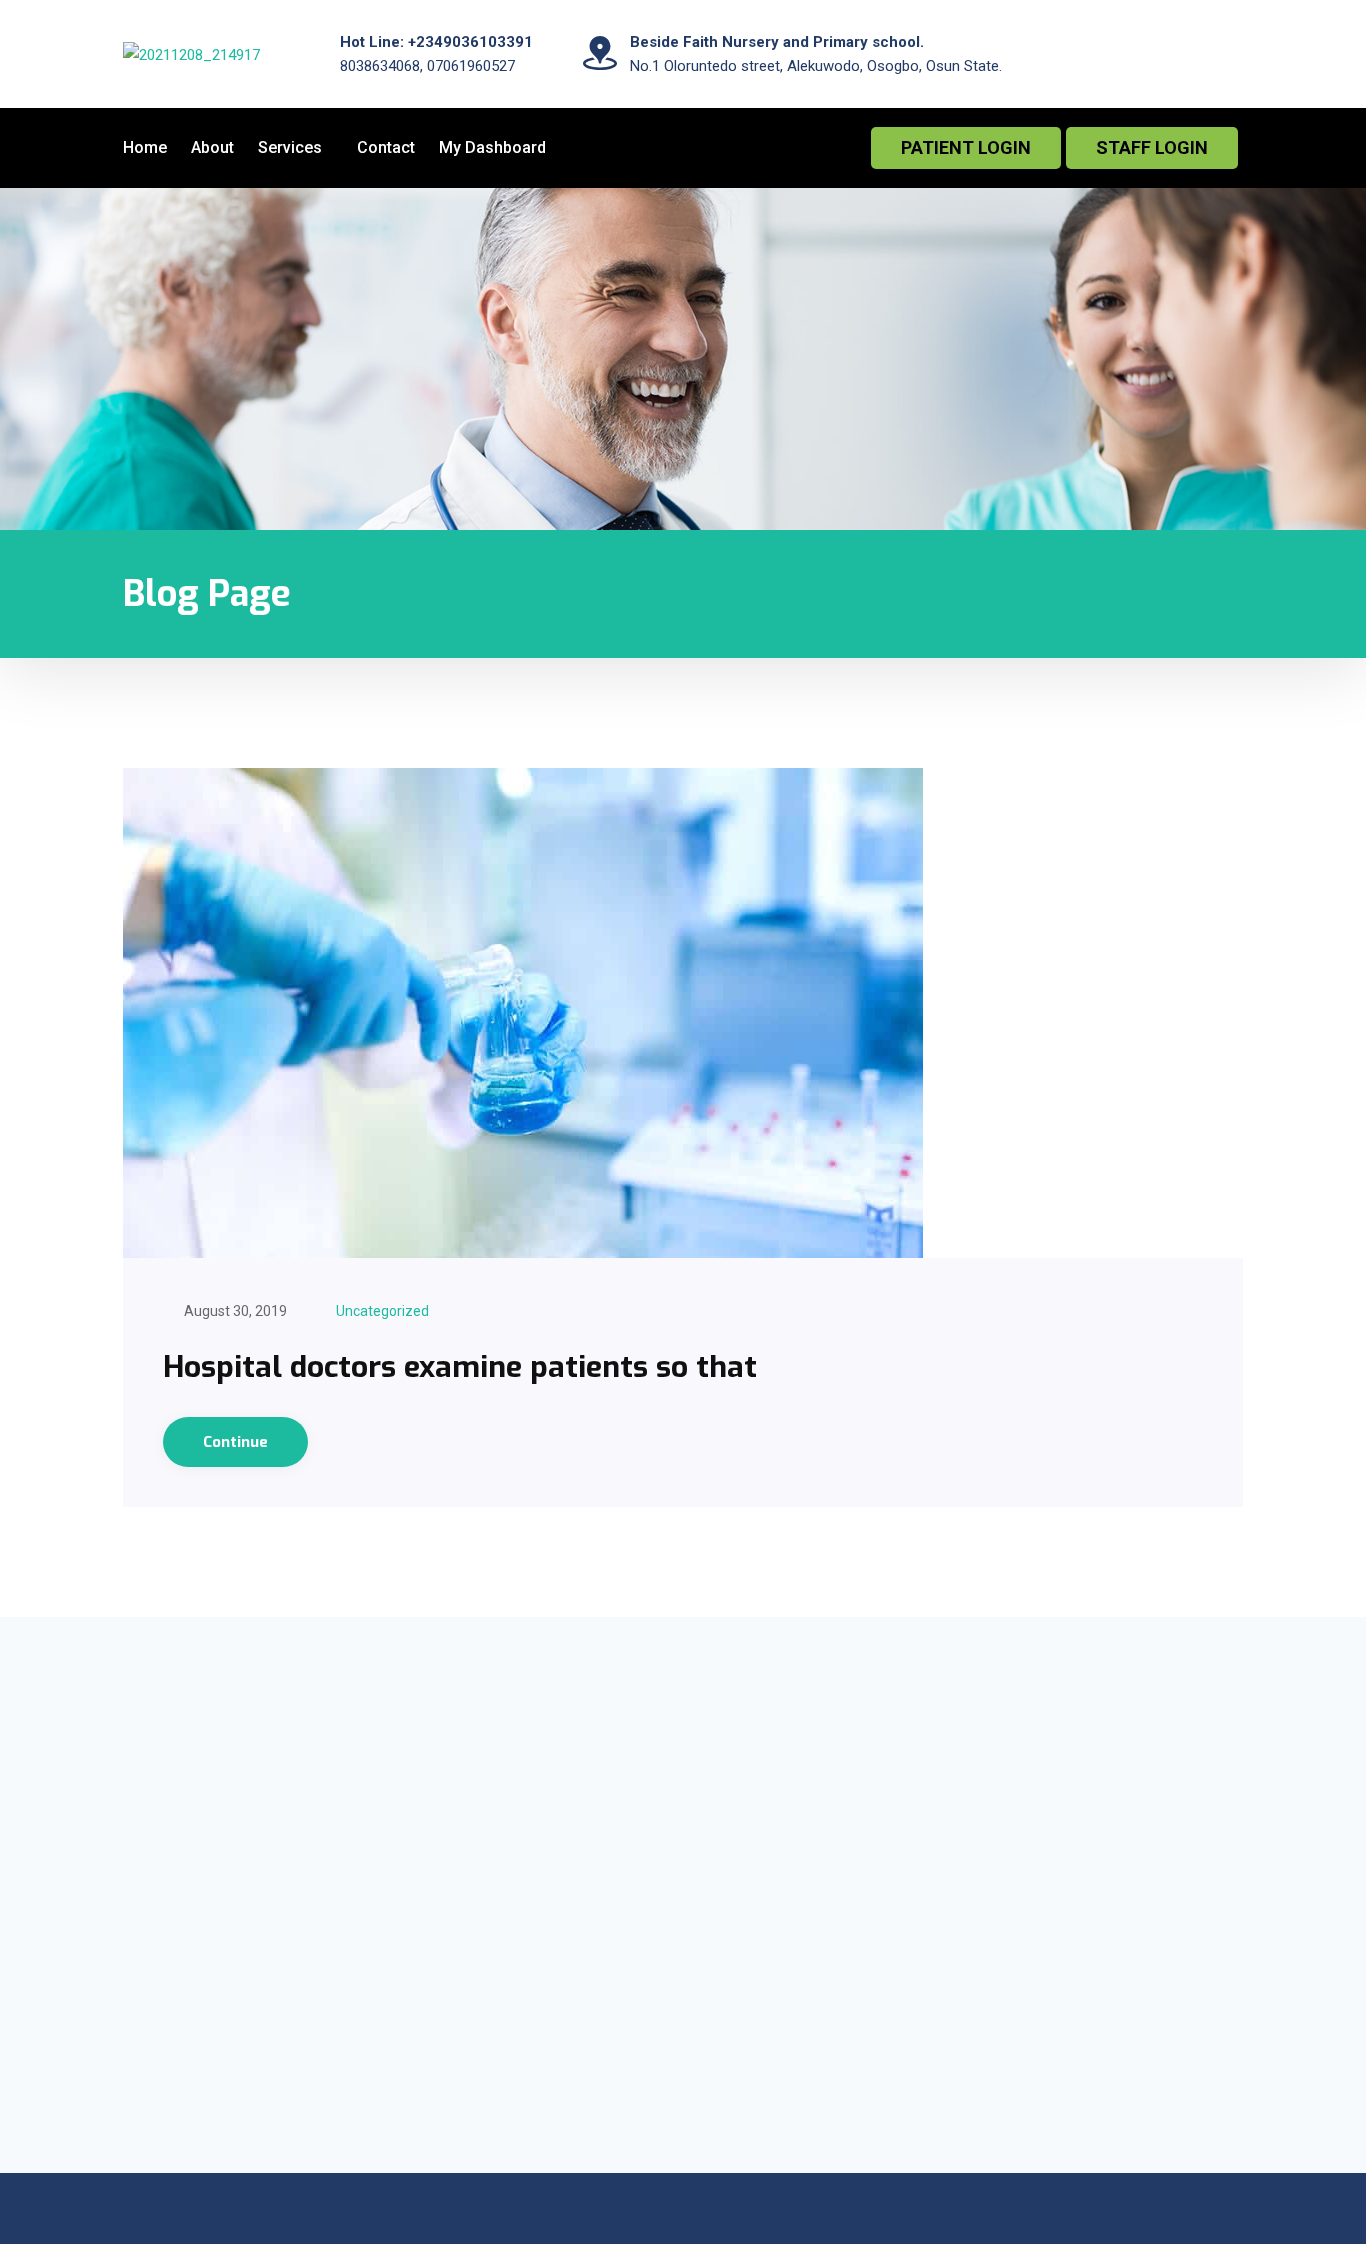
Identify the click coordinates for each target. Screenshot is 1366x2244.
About (212, 147)
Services (290, 147)
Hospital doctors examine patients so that (460, 1367)
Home (145, 147)
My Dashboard (492, 147)
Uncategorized (382, 1311)
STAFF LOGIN (1152, 147)
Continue (235, 1442)
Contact (386, 147)
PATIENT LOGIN (966, 147)
